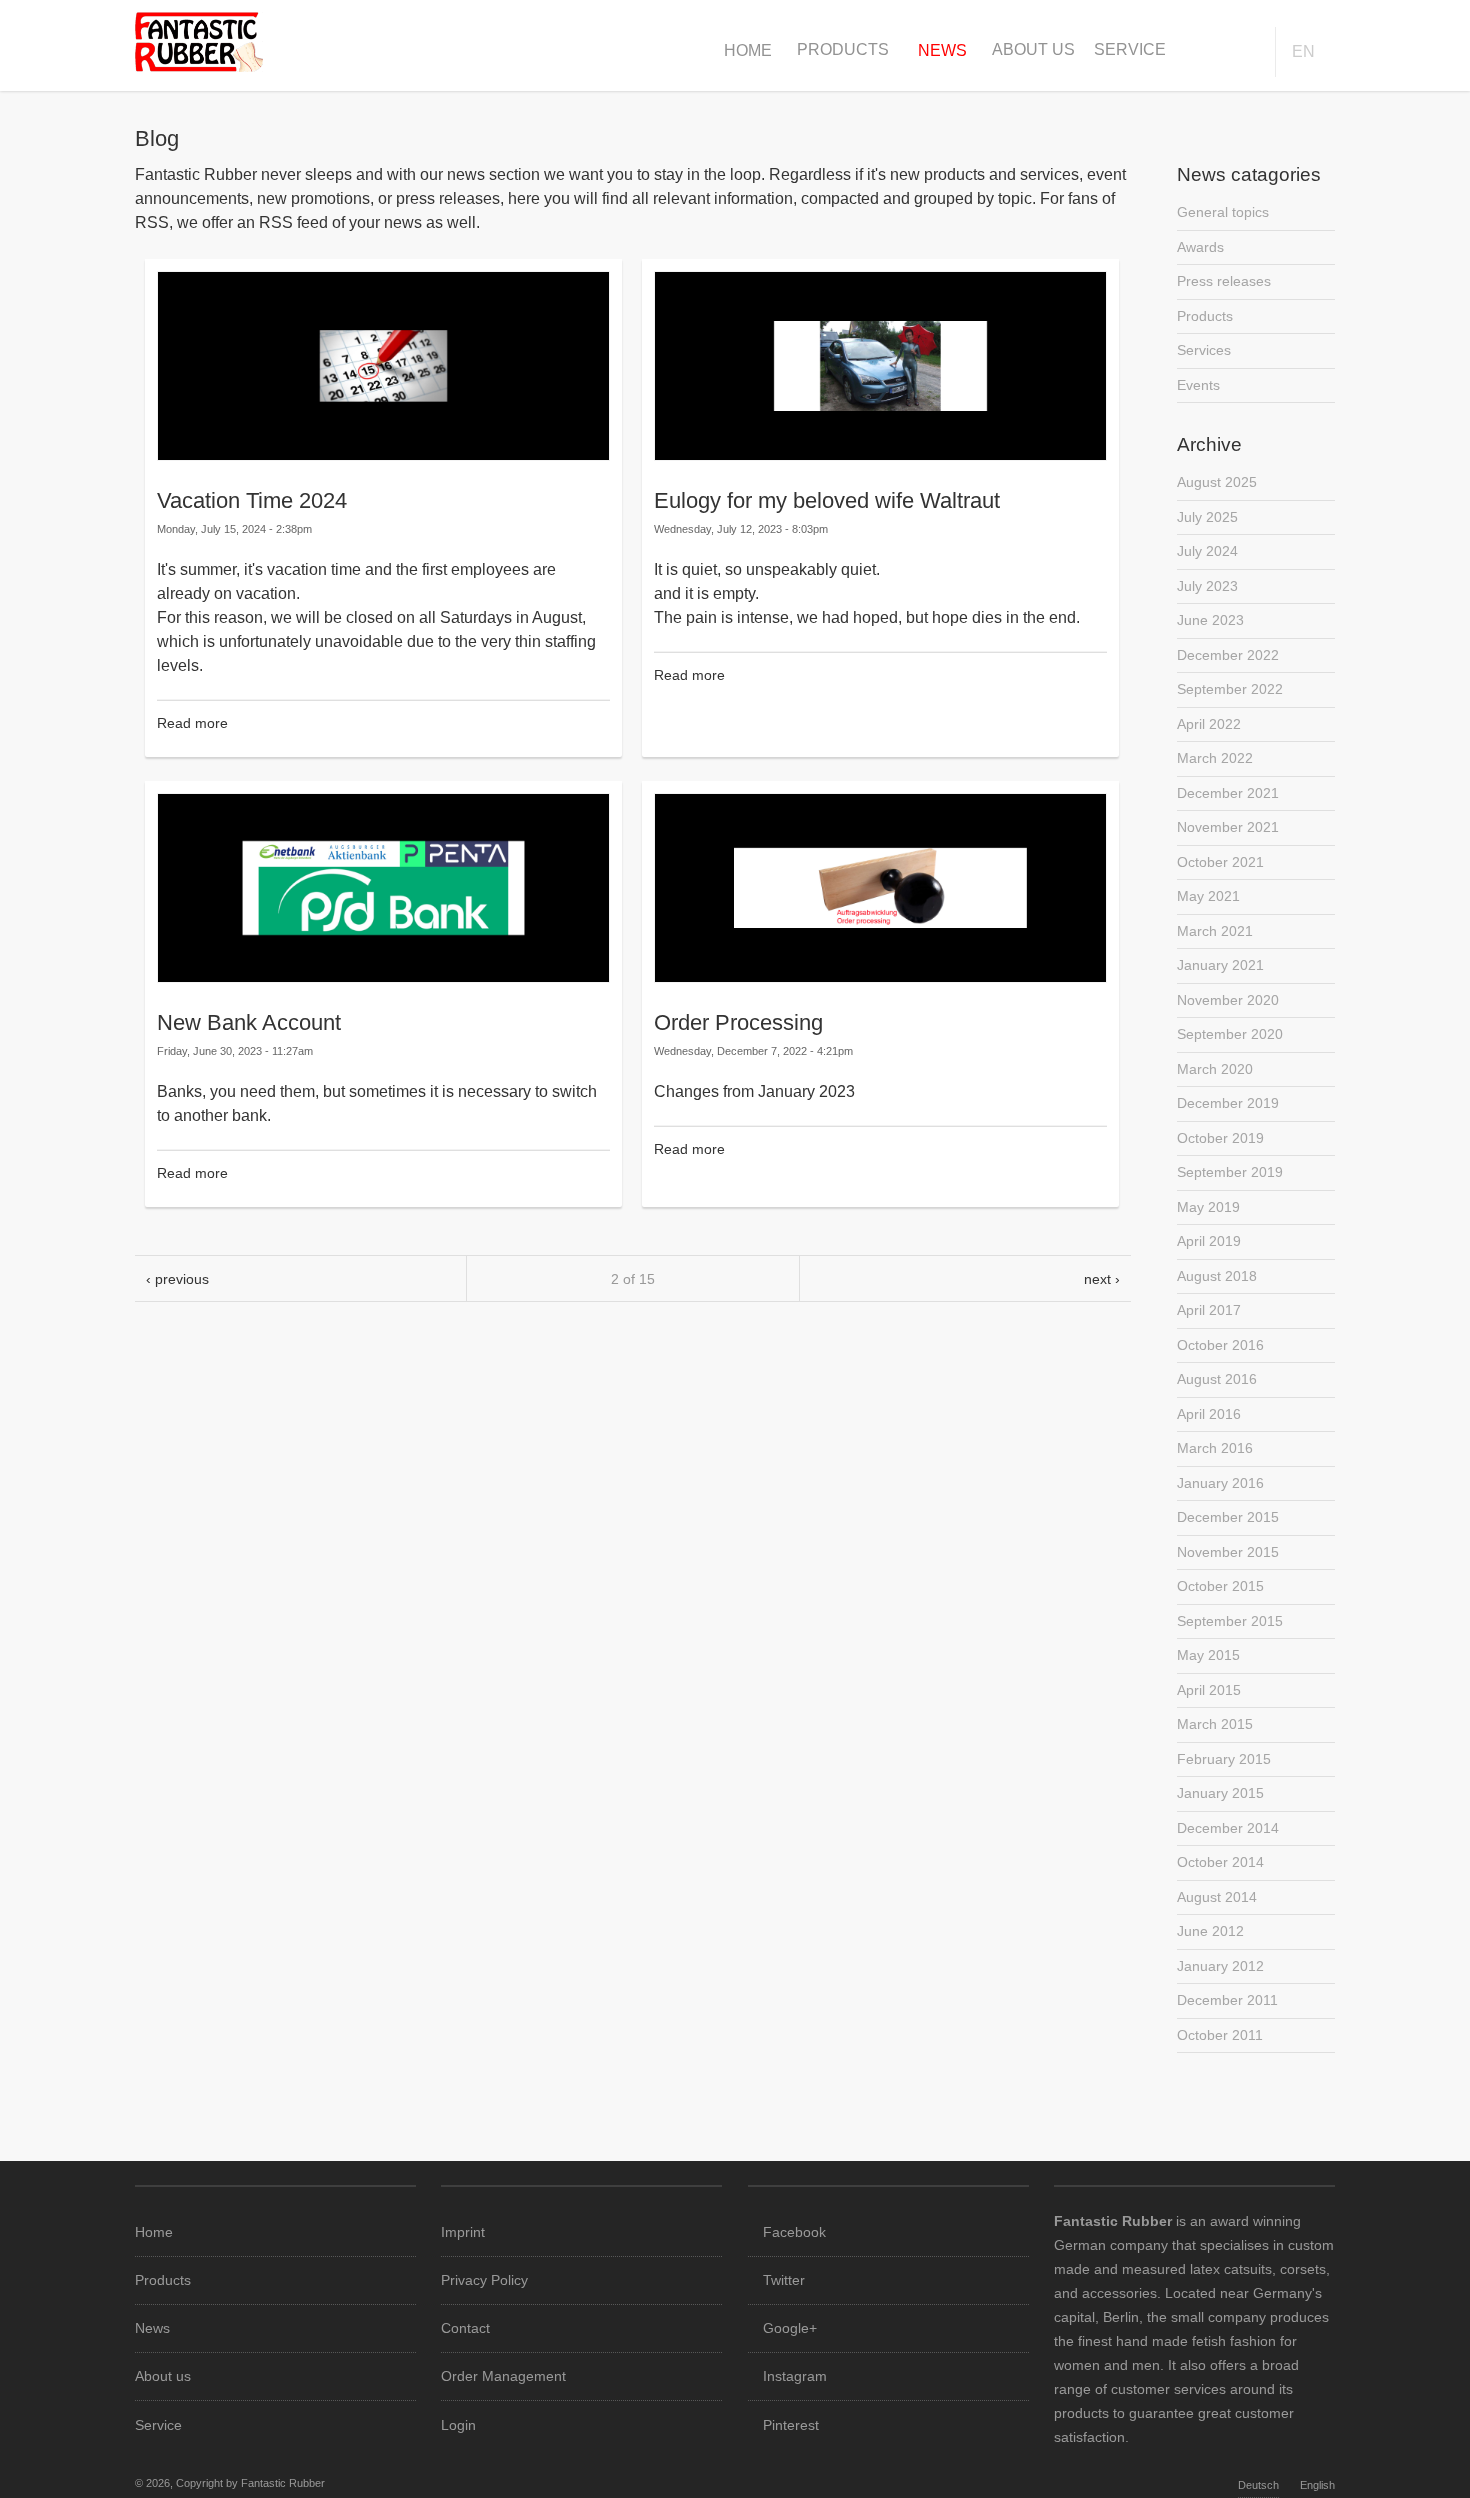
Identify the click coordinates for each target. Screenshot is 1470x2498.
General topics (1223, 212)
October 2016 (1220, 1345)
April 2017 (1209, 1310)
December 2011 (1227, 2000)
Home (748, 50)
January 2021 (1220, 965)
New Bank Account (249, 1022)
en (1303, 51)
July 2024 (1207, 551)
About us (1033, 49)
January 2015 (1220, 1793)
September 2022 (1230, 689)
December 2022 (1228, 655)
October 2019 (1220, 1138)
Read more (192, 723)
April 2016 (1209, 1414)
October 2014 (1220, 1862)
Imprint (463, 2232)
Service (1130, 49)
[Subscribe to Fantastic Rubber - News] (633, 1325)
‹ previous (177, 1279)
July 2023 (1207, 586)
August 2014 (1217, 1897)
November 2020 (1228, 1000)
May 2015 (1208, 1655)
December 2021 (1228, 793)
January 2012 (1220, 1966)
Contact (465, 2328)
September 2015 (1230, 1621)
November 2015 (1228, 1552)
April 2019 (1209, 1241)
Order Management (503, 2376)
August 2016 (1217, 1379)
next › (1102, 1279)
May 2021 (1208, 896)
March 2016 (1215, 1448)
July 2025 (1207, 517)
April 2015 (1209, 1690)
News (942, 50)
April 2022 (1209, 724)
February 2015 (1224, 1759)
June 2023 (1210, 620)
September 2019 (1230, 1172)
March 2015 (1215, 1724)
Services (1204, 350)
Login (458, 2425)
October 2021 (1220, 862)
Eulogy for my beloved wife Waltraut (827, 500)
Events (1198, 385)
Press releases (1224, 281)
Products (843, 49)
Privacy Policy (484, 2280)
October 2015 (1220, 1586)
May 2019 (1208, 1207)
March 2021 (1215, 931)
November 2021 (1228, 827)
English (1317, 2485)
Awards (1200, 247)
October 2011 (1220, 2035)
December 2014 (1228, 1828)
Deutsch (1258, 2485)
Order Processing (738, 1022)
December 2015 (1228, 1517)
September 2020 (1230, 1034)
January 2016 (1220, 1483)
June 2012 (1210, 1931)
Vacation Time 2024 (252, 500)
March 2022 (1215, 758)
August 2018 (1217, 1276)
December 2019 (1228, 1103)
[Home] (199, 66)
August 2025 (1217, 482)
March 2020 (1215, 1069)
